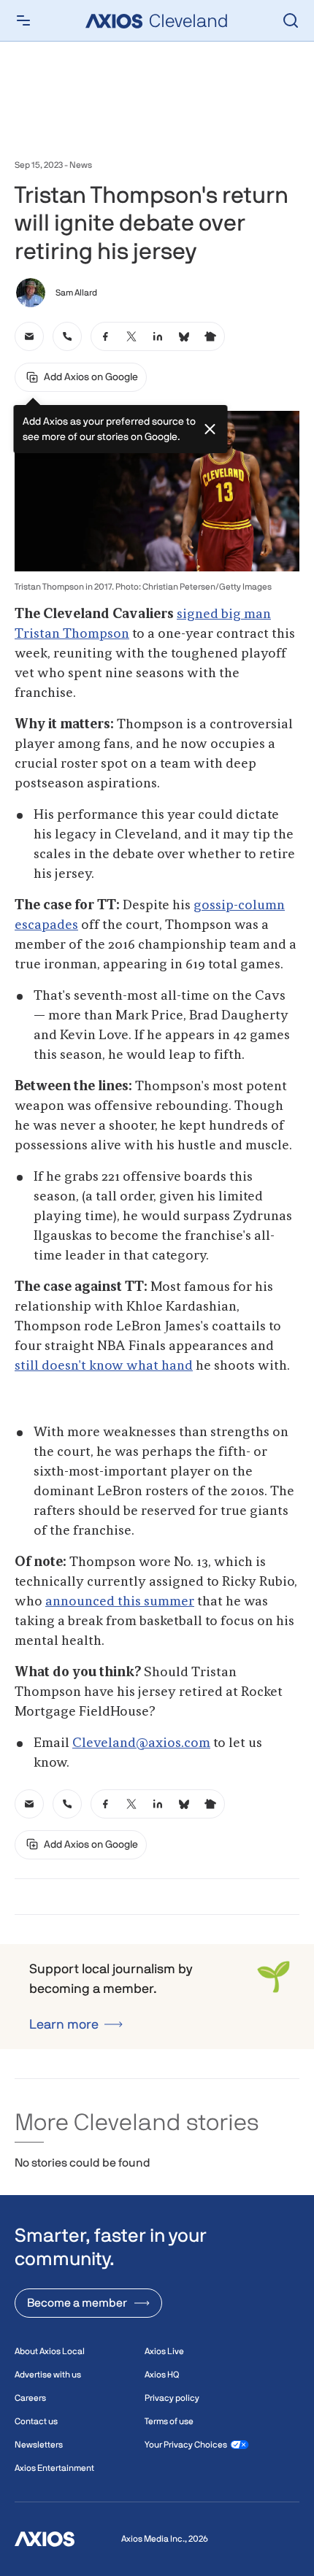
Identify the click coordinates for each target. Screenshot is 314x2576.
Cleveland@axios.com (141, 1743)
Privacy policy (172, 2398)
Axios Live (164, 2351)
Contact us (36, 2421)
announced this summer (120, 1602)
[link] (29, 336)
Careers (30, 2398)
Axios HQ (162, 2375)
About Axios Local (50, 2351)
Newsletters (39, 2445)
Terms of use (169, 2421)
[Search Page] (291, 20)
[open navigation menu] (23, 20)
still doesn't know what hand (104, 1366)
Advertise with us (48, 2375)
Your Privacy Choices (186, 2445)
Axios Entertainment (54, 2468)
